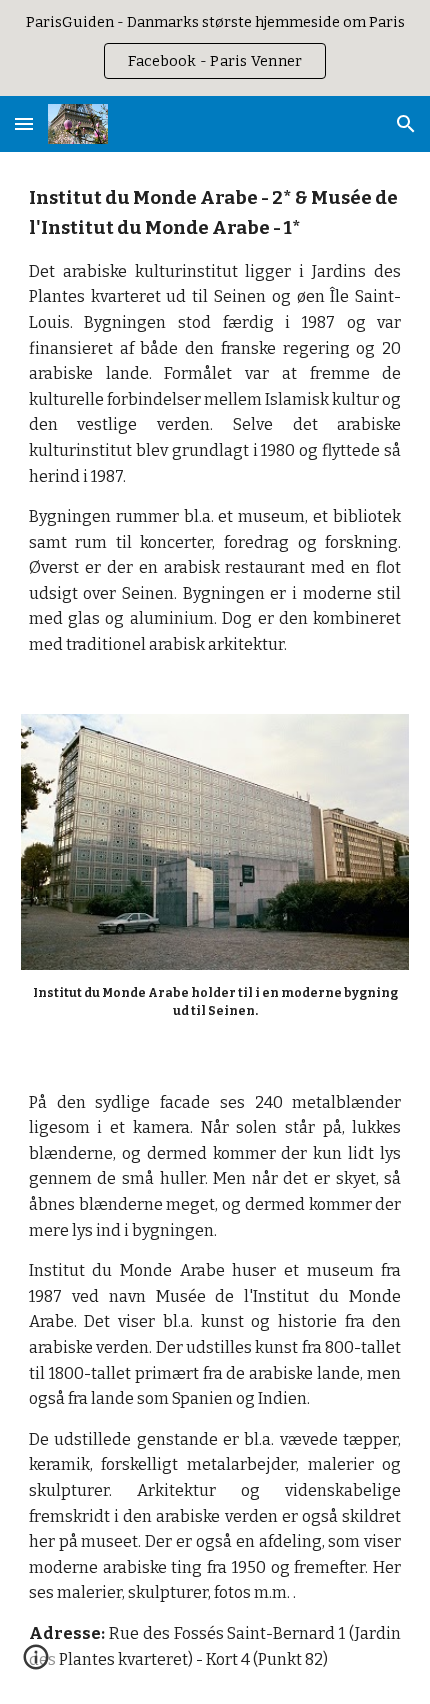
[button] (24, 123)
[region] (215, 48)
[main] (215, 421)
